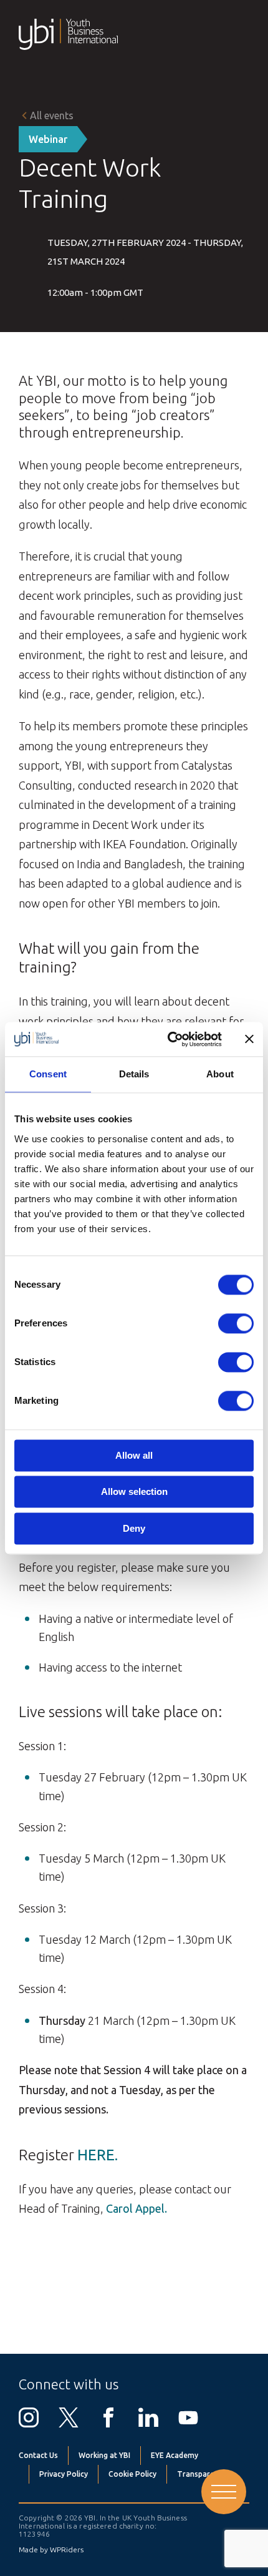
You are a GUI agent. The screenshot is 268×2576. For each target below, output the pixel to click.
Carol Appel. (136, 2208)
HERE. (98, 2155)
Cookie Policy (132, 2474)
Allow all (134, 1455)
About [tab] (220, 1074)
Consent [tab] (48, 1074)
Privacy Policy (64, 2474)
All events (52, 115)
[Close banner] (249, 1039)
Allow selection (134, 1492)
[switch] (236, 1323)
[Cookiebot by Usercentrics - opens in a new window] (169, 1039)
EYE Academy (175, 2455)
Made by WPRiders (51, 2549)
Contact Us (38, 2455)
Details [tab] (134, 1074)
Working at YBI (104, 2455)
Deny (134, 1528)
